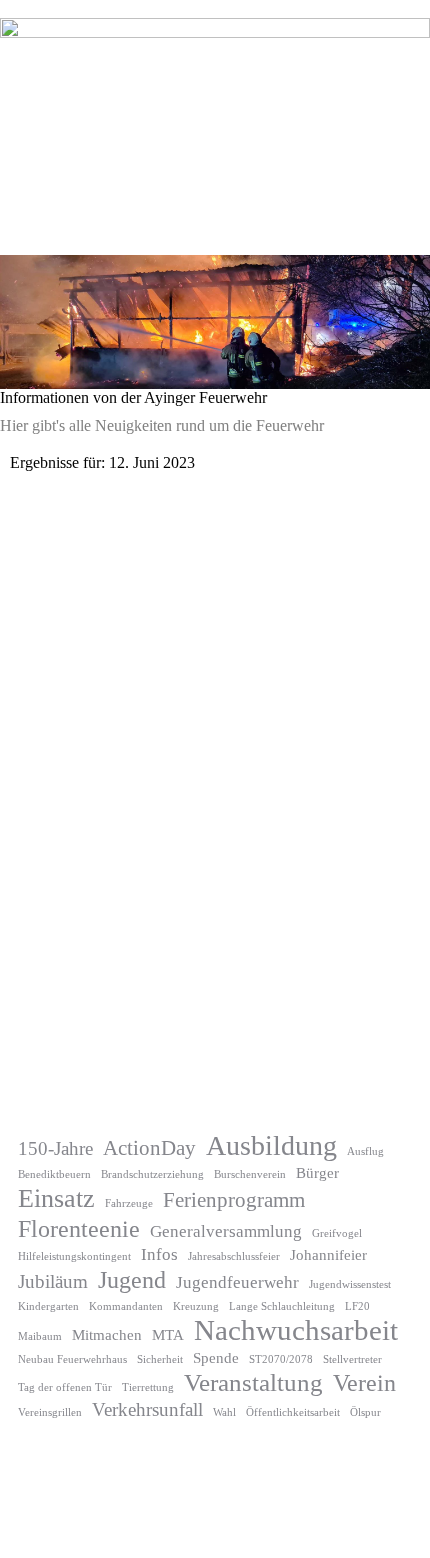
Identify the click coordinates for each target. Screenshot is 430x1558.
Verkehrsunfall (147, 1409)
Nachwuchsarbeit (296, 1330)
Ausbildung (271, 1145)
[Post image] (215, 762)
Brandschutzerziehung (152, 1174)
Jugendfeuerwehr (237, 1282)
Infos (159, 1254)
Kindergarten (48, 1306)
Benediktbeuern (54, 1174)
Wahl (224, 1412)
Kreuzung (196, 1306)
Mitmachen (107, 1335)
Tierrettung (148, 1387)
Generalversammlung (226, 1231)
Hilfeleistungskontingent (74, 1256)
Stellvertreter (352, 1359)
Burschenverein (250, 1174)
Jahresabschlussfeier (234, 1256)
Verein (364, 1383)
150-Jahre (55, 1148)
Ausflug (365, 1151)
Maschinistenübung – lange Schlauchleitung (184, 1059)
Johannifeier (328, 1255)
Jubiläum (53, 1281)
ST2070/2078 (281, 1359)
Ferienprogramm (234, 1200)
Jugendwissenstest (350, 1284)
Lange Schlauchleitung (282, 1306)
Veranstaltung (253, 1382)
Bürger (317, 1173)
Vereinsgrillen (50, 1412)
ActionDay (149, 1148)
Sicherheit (160, 1359)
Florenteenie (79, 1229)
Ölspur (365, 1412)
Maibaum (40, 1336)
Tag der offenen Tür (65, 1387)
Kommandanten (126, 1306)
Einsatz (56, 1198)
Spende (216, 1358)
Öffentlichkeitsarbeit (293, 1412)
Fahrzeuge (129, 1203)
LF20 (357, 1306)
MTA (168, 1335)
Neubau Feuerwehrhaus (72, 1359)
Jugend (132, 1280)
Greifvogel (337, 1233)
